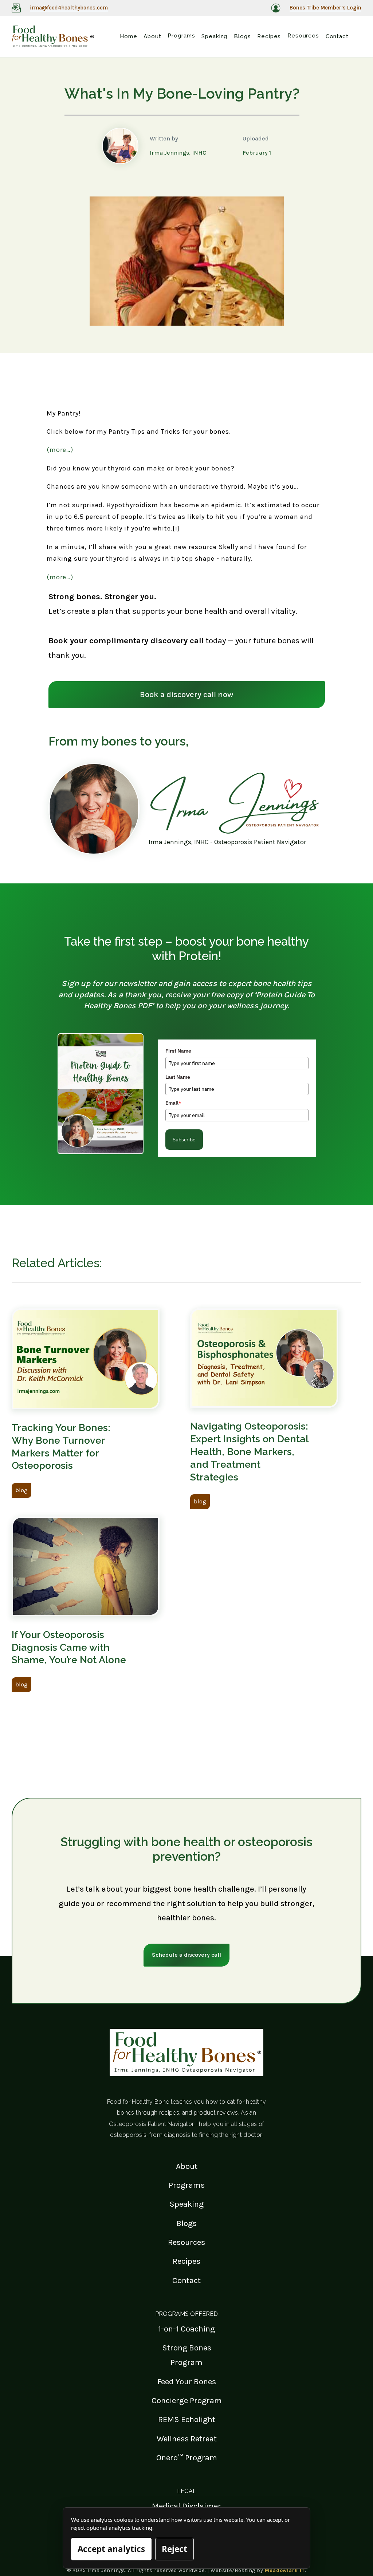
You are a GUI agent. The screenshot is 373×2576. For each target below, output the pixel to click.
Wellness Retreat (187, 2439)
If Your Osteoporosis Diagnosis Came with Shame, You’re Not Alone (69, 1647)
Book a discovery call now (187, 694)
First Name (178, 1051)
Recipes (186, 2261)
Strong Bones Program (187, 2355)
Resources (186, 2242)
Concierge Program (187, 2400)
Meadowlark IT (285, 2570)
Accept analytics (111, 2549)
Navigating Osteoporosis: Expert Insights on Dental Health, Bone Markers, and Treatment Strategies (249, 1451)
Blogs (186, 2223)
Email (173, 1103)
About (187, 2166)
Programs (187, 2185)
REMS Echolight (187, 2419)
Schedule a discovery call (186, 1955)
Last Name (178, 1077)
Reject (174, 2549)
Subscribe (184, 1140)
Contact (186, 2280)
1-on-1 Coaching (186, 2329)
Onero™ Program (187, 2458)
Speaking (186, 2204)
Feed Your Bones (187, 2382)
